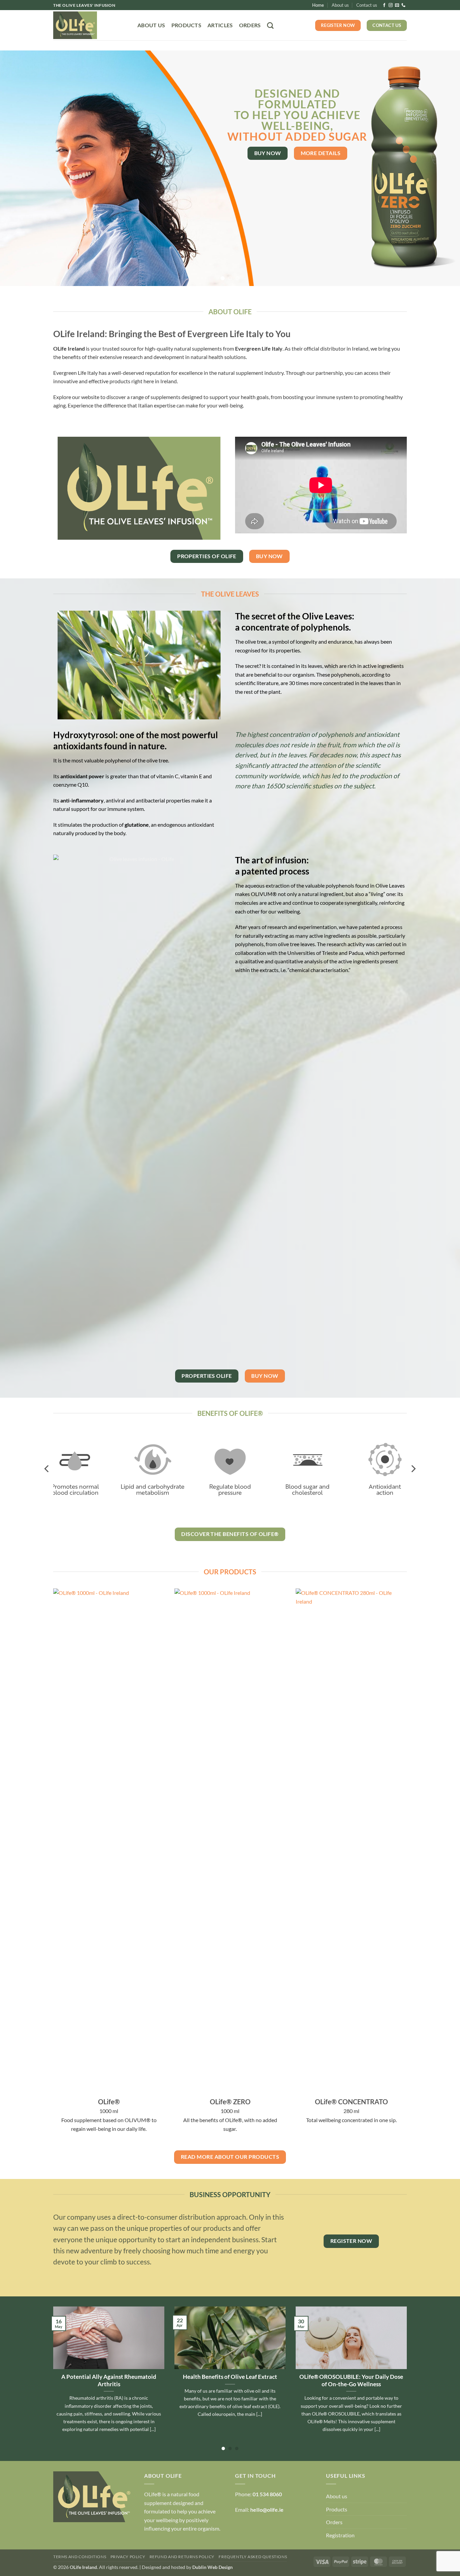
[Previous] (18, 168)
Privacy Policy (128, 2557)
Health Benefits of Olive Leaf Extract (230, 2377)
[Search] (270, 25)
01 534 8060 (267, 2494)
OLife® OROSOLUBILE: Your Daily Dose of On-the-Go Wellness (351, 2381)
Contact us (367, 5)
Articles (220, 25)
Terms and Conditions (80, 2557)
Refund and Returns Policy (182, 2557)
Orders (250, 25)
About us (340, 5)
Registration (340, 2535)
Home (318, 5)
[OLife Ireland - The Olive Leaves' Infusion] (90, 25)
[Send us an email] (397, 5)
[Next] (442, 168)
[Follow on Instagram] (391, 5)
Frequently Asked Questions (253, 2557)
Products (187, 25)
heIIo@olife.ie (267, 2510)
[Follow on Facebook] (384, 5)
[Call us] (403, 5)
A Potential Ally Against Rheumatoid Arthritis (109, 2381)
